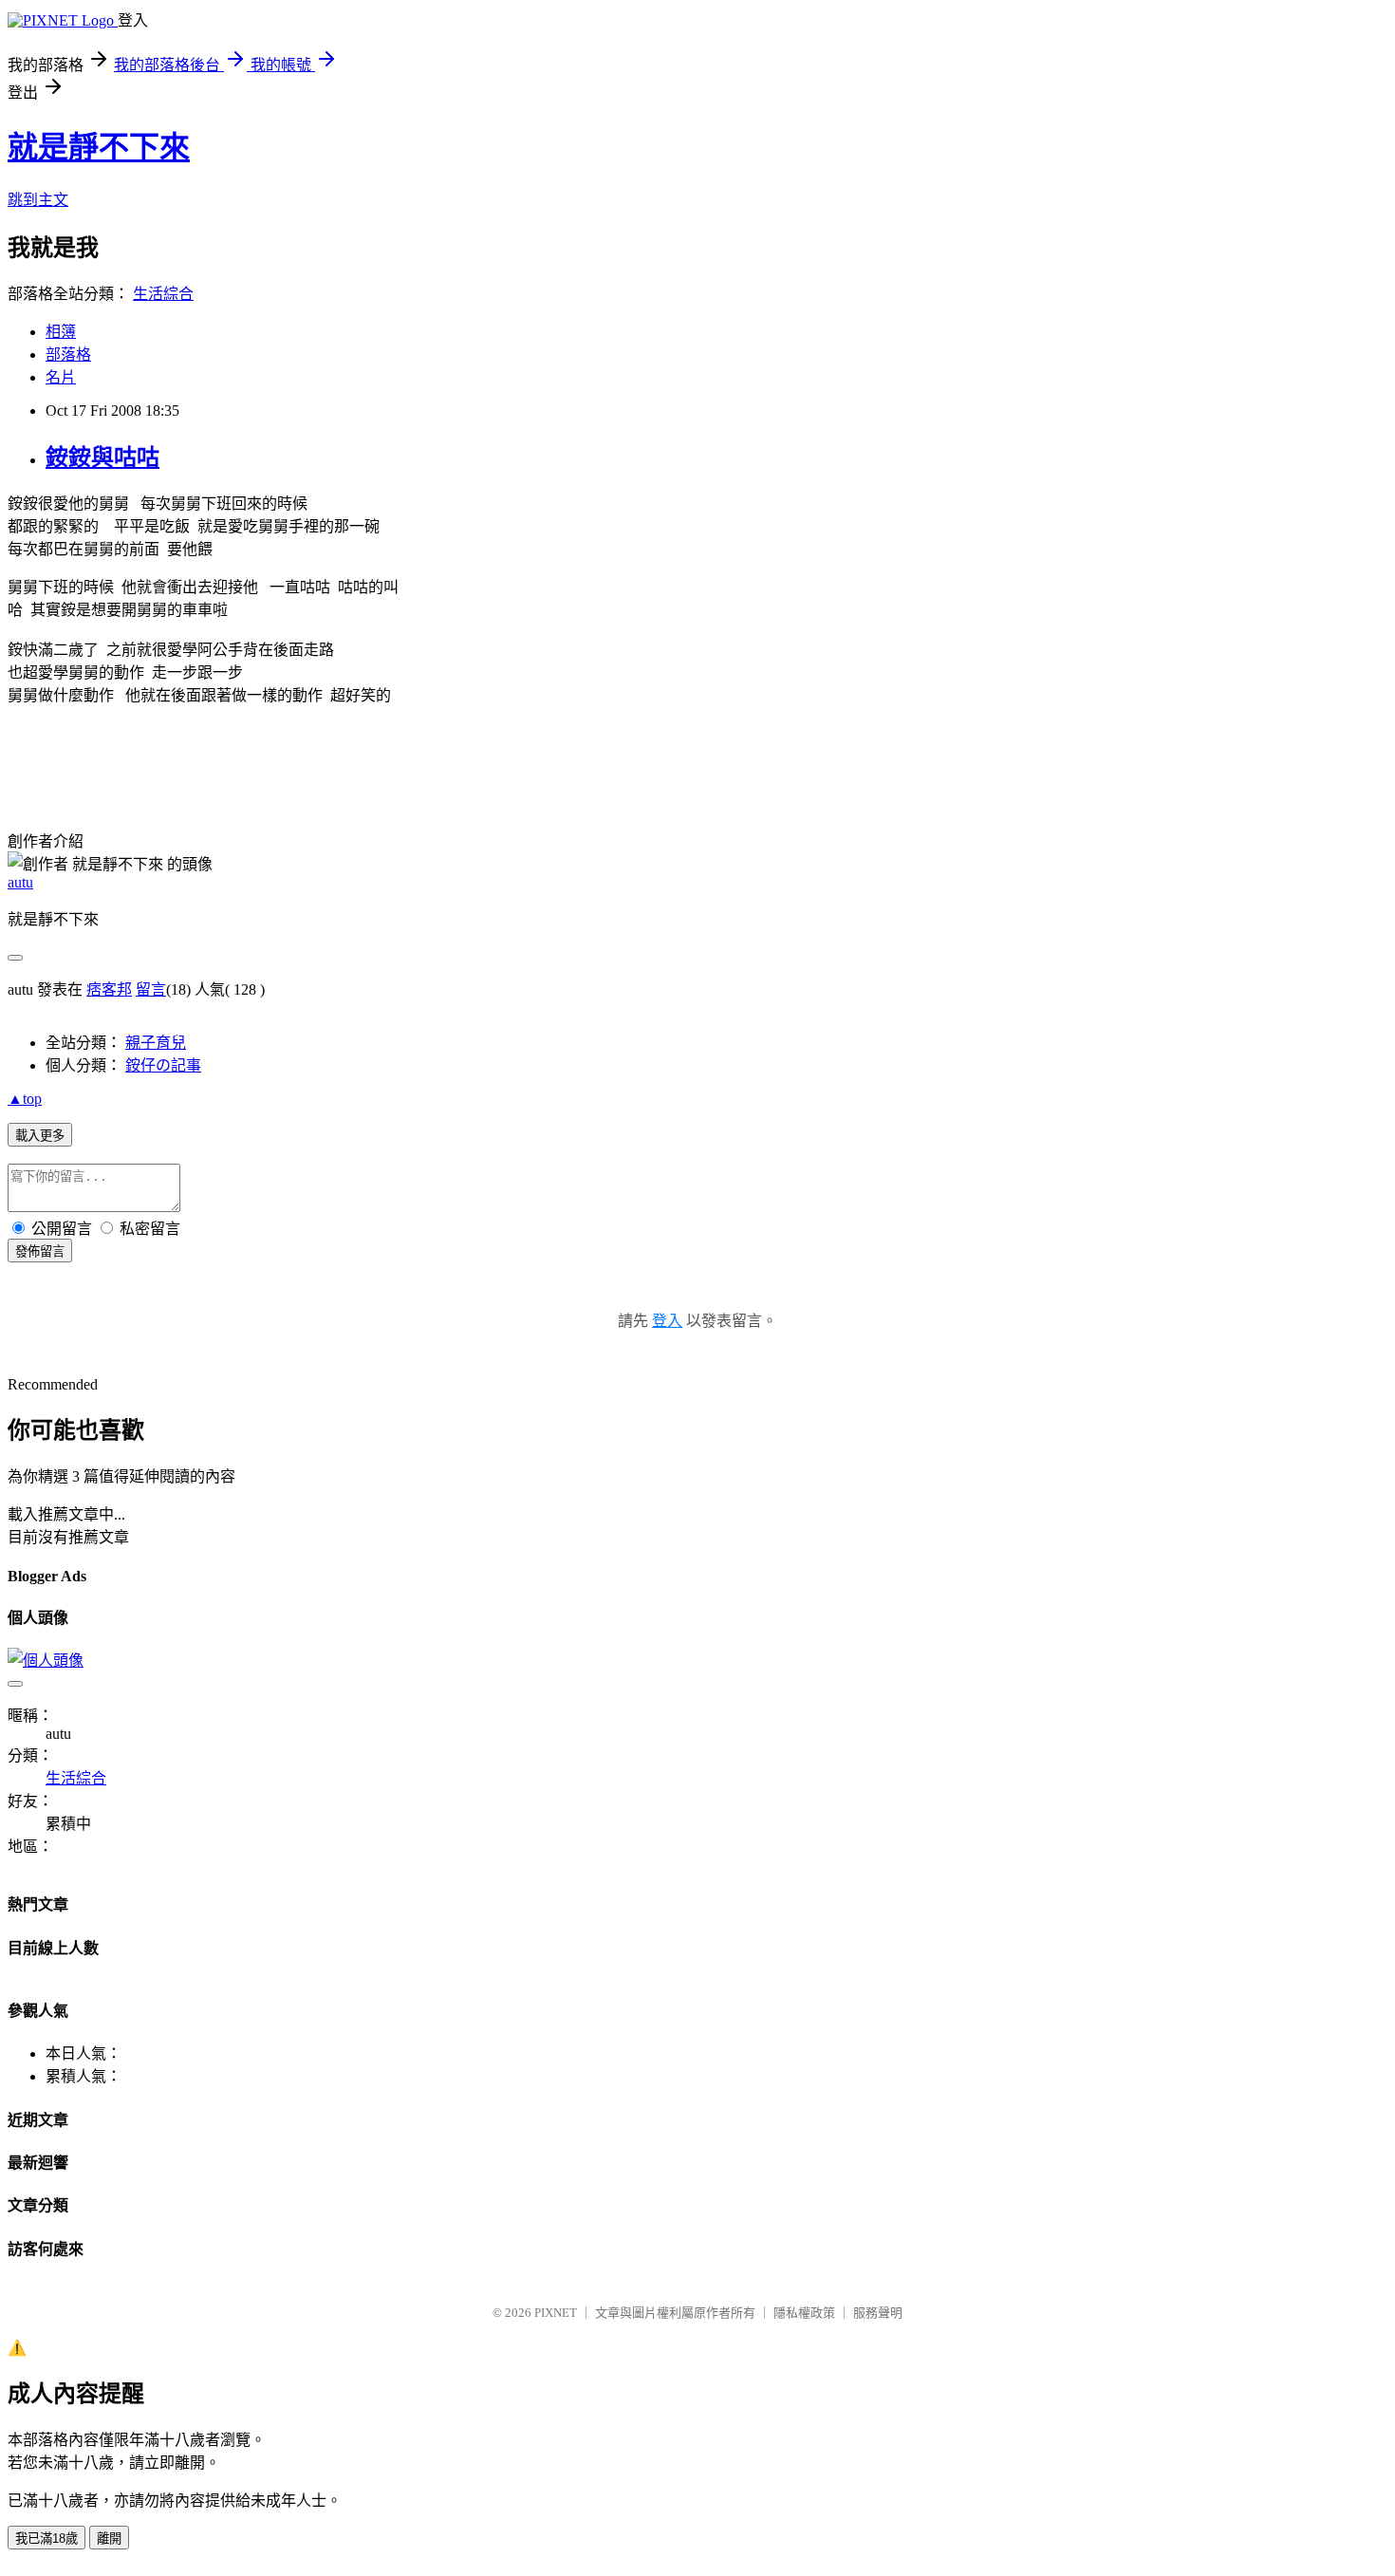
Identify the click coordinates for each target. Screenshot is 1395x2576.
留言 (151, 989)
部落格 (68, 355)
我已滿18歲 (46, 2539)
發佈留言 (40, 1251)
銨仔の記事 (163, 1065)
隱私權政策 (804, 2313)
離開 (109, 2539)
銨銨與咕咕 (102, 457)
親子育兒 (156, 1043)
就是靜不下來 (99, 147)
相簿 (61, 332)
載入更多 (40, 1136)
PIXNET (556, 2313)
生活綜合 (163, 294)
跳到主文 (38, 200)
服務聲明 (878, 2313)
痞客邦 (109, 989)
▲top (25, 1099)
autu (20, 882)
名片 (61, 377)
